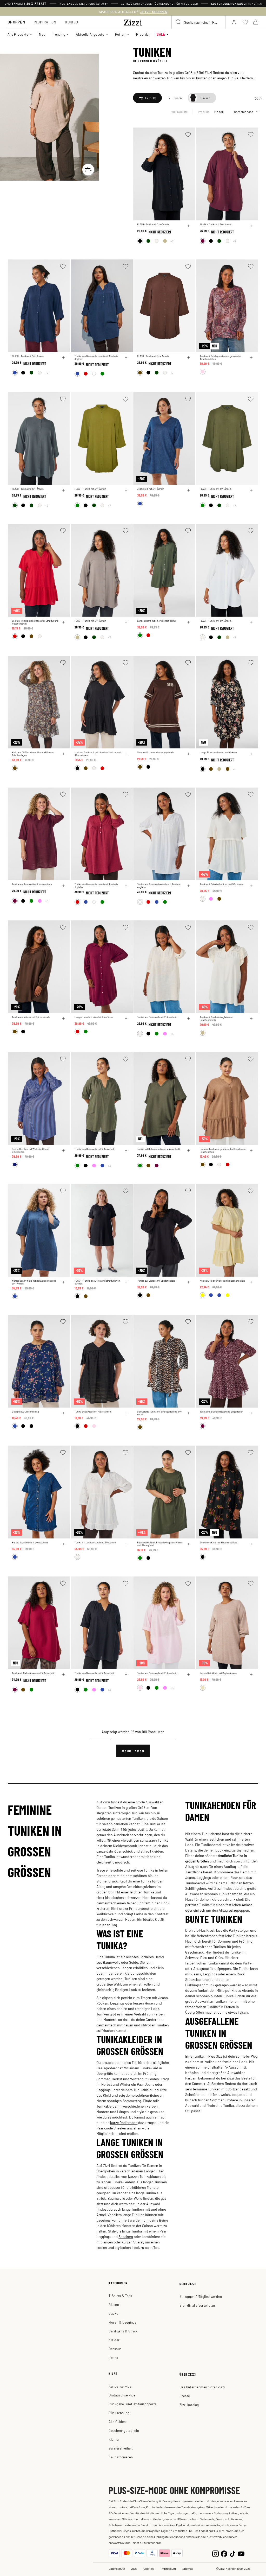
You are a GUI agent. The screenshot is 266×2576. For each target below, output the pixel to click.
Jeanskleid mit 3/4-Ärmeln (151, 489)
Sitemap (188, 2568)
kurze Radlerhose (124, 2122)
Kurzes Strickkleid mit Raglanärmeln (218, 1673)
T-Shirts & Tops (120, 2296)
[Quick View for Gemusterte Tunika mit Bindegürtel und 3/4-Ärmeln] (189, 1413)
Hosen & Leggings (122, 2322)
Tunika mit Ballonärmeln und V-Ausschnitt (158, 1149)
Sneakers (126, 2236)
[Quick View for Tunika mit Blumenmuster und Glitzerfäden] (251, 1413)
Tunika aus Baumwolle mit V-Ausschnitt (32, 884)
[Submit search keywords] (178, 22)
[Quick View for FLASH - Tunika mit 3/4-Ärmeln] (189, 226)
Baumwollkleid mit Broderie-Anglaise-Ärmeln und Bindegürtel (160, 1544)
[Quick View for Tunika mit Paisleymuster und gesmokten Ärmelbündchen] (251, 358)
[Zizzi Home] (133, 22)
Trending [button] (59, 34)
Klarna (114, 2439)
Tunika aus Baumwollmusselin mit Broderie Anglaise (96, 358)
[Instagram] (215, 2553)
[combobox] (198, 22)
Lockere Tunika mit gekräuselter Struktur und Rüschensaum (35, 622)
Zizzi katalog (189, 2405)
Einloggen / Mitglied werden (201, 2296)
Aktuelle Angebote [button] (90, 34)
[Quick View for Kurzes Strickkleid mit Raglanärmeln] (251, 1675)
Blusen (114, 2304)
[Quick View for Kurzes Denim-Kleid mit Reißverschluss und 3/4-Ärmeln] (63, 1282)
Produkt (204, 112)
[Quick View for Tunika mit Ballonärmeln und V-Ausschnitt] (189, 1150)
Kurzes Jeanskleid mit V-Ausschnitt (30, 1543)
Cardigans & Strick (123, 2331)
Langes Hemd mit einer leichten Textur (157, 621)
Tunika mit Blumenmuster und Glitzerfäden (221, 1412)
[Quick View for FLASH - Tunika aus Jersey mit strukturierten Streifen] (126, 1282)
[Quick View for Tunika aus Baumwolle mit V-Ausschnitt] (63, 886)
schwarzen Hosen (121, 1919)
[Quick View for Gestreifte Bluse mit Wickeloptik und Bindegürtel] (63, 1150)
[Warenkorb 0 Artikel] (256, 22)
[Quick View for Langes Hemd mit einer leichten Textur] (189, 622)
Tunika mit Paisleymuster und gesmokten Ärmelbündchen (221, 358)
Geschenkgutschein (124, 2430)
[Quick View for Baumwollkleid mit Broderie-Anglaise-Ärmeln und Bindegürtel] (189, 1544)
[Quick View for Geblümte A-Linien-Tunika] (63, 1413)
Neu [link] (42, 34)
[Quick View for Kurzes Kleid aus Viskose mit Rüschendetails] (251, 1282)
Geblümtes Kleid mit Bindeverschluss (218, 1543)
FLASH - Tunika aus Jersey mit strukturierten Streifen (97, 1282)
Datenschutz (117, 2568)
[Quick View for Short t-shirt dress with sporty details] (189, 754)
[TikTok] (233, 2553)
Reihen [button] (120, 34)
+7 (172, 241)
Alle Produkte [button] (18, 34)
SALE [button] (161, 34)
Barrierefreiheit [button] (121, 2448)
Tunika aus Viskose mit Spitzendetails (31, 1017)
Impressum (168, 2568)
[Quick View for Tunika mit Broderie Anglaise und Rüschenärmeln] (251, 1019)
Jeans (113, 2358)
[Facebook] (224, 2553)
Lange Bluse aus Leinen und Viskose (218, 752)
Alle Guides (117, 2422)
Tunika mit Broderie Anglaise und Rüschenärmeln (217, 1019)
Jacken (114, 2313)
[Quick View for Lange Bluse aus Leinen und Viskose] (251, 754)
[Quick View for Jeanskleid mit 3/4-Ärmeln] (189, 490)
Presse (185, 2396)
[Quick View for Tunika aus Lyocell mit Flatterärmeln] (126, 1413)
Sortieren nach (244, 112)
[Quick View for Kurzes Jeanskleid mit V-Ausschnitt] (63, 1544)
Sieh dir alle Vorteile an (197, 2305)
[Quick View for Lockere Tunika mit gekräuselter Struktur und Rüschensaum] (63, 622)
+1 (234, 769)
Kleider (114, 2340)
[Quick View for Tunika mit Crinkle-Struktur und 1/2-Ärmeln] (251, 886)
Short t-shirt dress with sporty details (156, 752)
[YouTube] (241, 2553)
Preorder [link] (143, 34)
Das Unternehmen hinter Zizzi (202, 2387)
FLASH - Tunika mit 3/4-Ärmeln (153, 224)
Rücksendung (119, 2413)
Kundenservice (120, 2386)
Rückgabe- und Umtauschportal (133, 2404)
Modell (219, 112)
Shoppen (16, 22)
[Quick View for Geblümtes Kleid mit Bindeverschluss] (251, 1544)
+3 (47, 901)
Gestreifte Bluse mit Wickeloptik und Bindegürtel (31, 1150)
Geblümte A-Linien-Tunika (25, 1412)
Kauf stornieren (121, 2457)
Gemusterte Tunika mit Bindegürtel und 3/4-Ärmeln (160, 1413)
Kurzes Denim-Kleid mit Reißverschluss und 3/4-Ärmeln (34, 1282)
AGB (134, 2568)
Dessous (115, 2349)
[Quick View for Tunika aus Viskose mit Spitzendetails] (63, 1019)
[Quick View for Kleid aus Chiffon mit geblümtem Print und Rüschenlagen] (63, 754)
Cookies (149, 2568)
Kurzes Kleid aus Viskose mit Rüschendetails (222, 1281)
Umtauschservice (122, 2395)
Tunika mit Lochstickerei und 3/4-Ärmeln (95, 1543)
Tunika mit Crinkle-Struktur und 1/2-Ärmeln (222, 884)
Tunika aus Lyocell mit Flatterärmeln (93, 1412)
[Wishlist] (188, 134)
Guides (72, 22)
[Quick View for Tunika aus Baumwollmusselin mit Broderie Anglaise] (126, 358)
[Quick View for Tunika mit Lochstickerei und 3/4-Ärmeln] (126, 1544)
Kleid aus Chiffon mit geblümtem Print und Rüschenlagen (33, 754)
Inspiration (45, 22)
